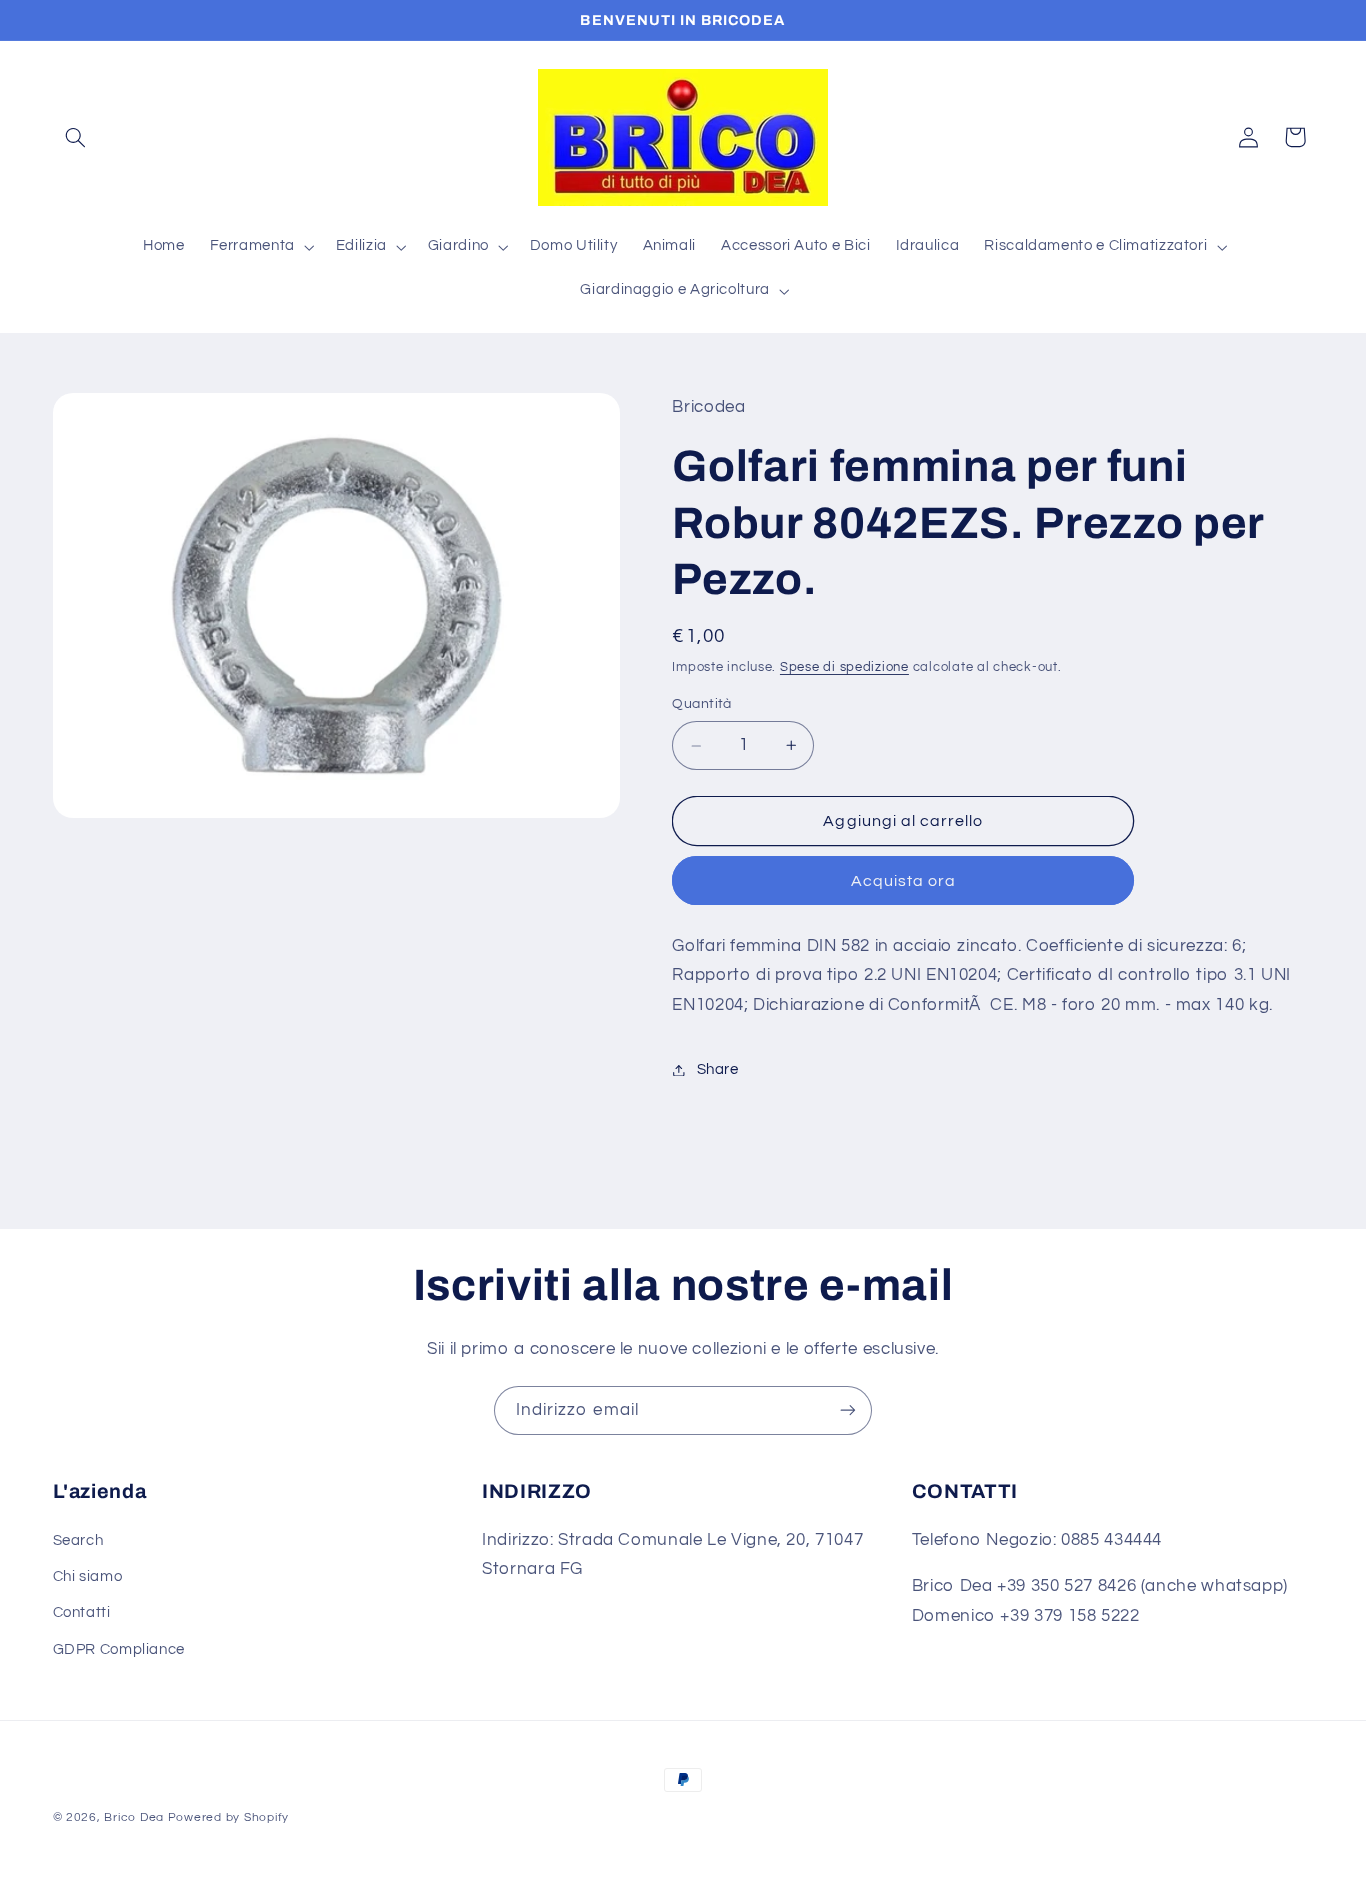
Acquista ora (904, 881)
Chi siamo (88, 1576)
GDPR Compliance (119, 1648)
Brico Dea (135, 1817)
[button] (76, 137)
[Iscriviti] (848, 1410)
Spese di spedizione (844, 667)
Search (78, 1539)
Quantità (701, 705)
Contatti (82, 1612)
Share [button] (717, 1069)
